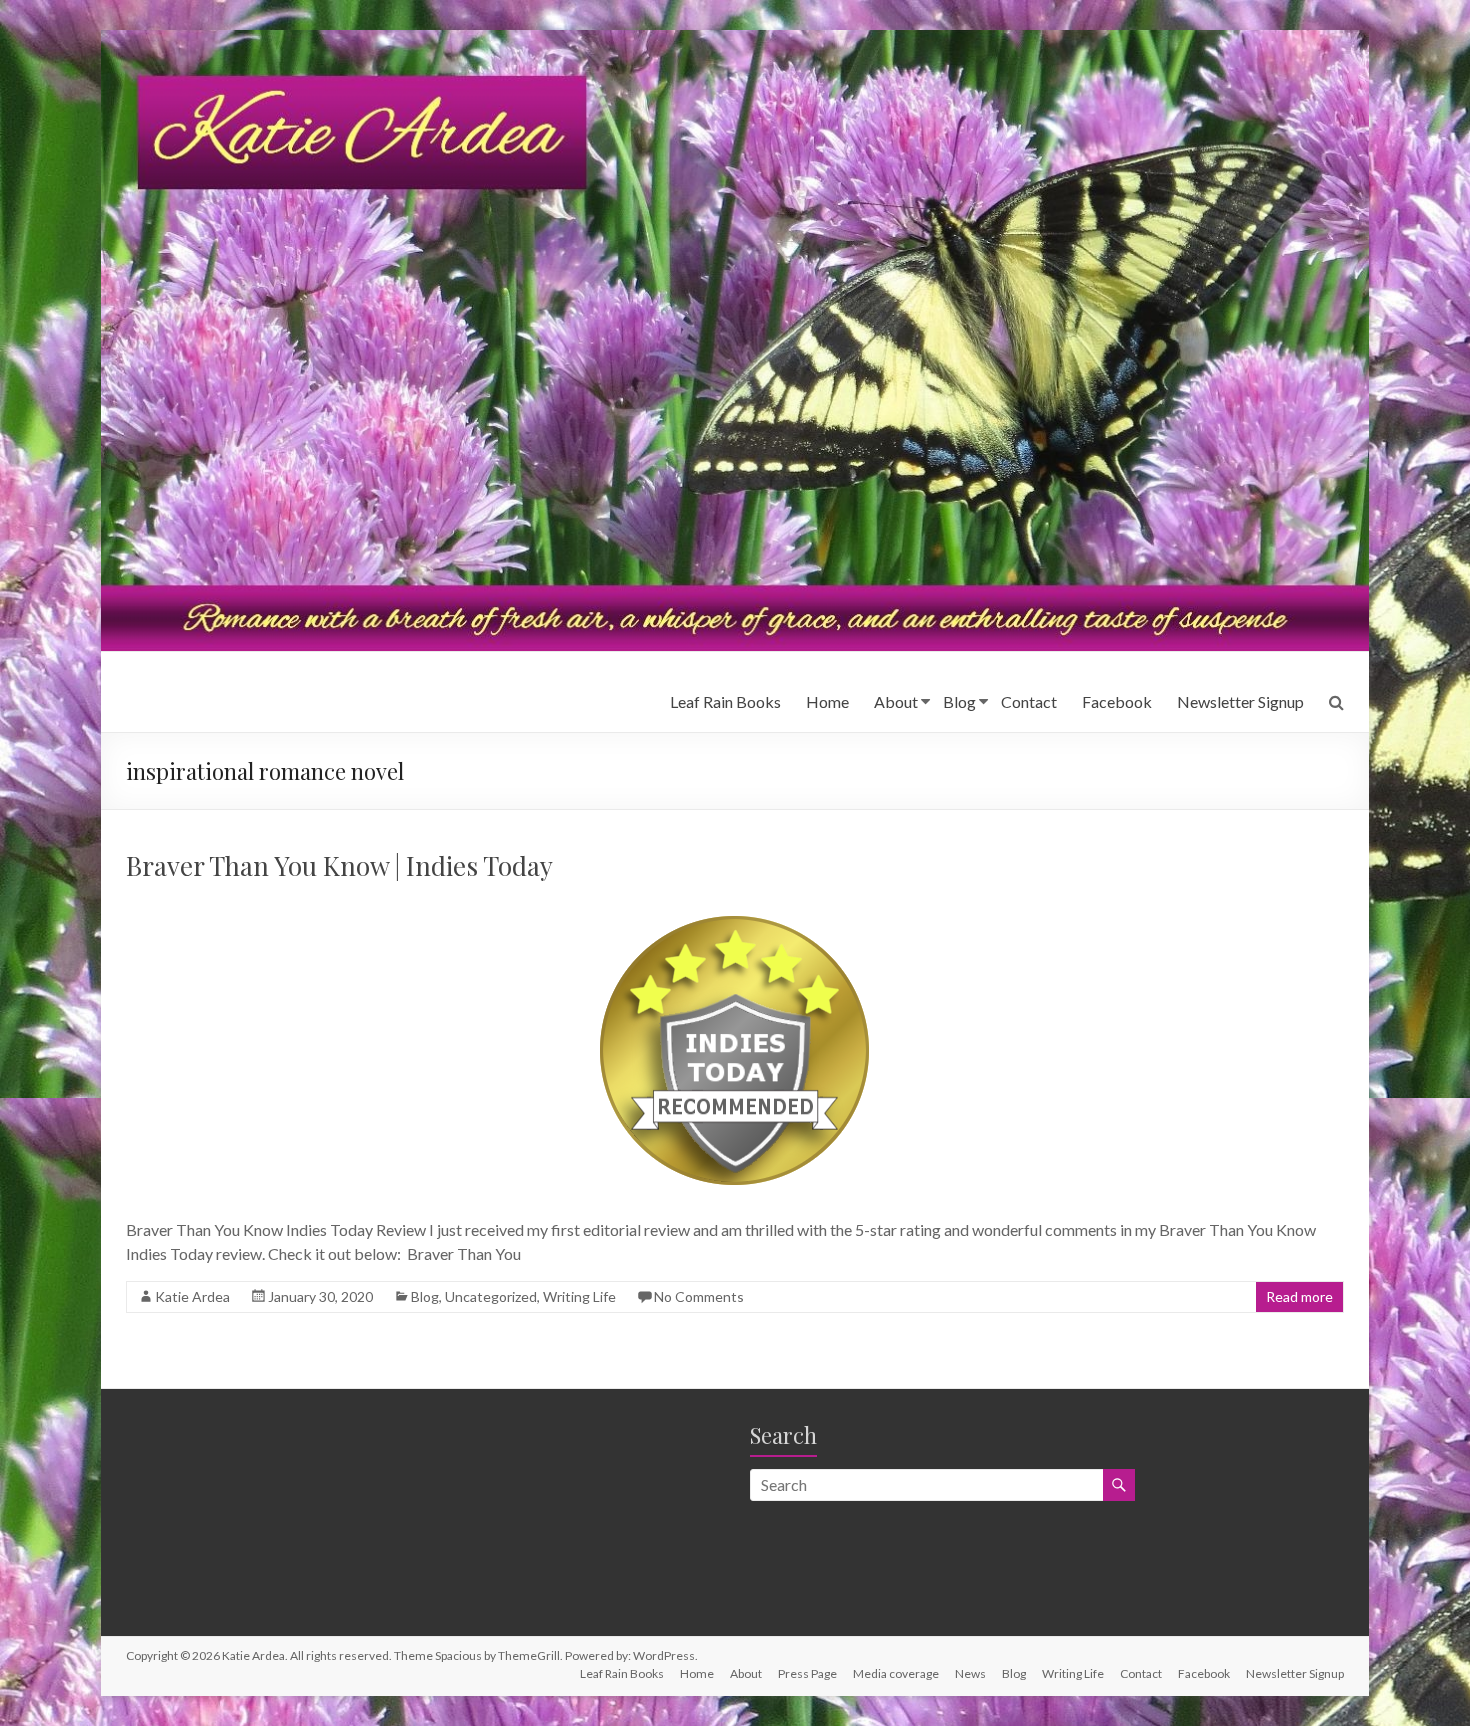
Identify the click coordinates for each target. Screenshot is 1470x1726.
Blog (959, 701)
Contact (1029, 701)
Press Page (807, 1673)
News (970, 1673)
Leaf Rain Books (725, 701)
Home (827, 701)
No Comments (699, 1296)
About (896, 701)
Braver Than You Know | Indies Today (339, 865)
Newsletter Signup (1240, 701)
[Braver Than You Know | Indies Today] (735, 909)
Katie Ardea (192, 1296)
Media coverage (896, 1673)
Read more (1299, 1296)
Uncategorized (491, 1296)
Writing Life (579, 1296)
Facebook (1117, 701)
